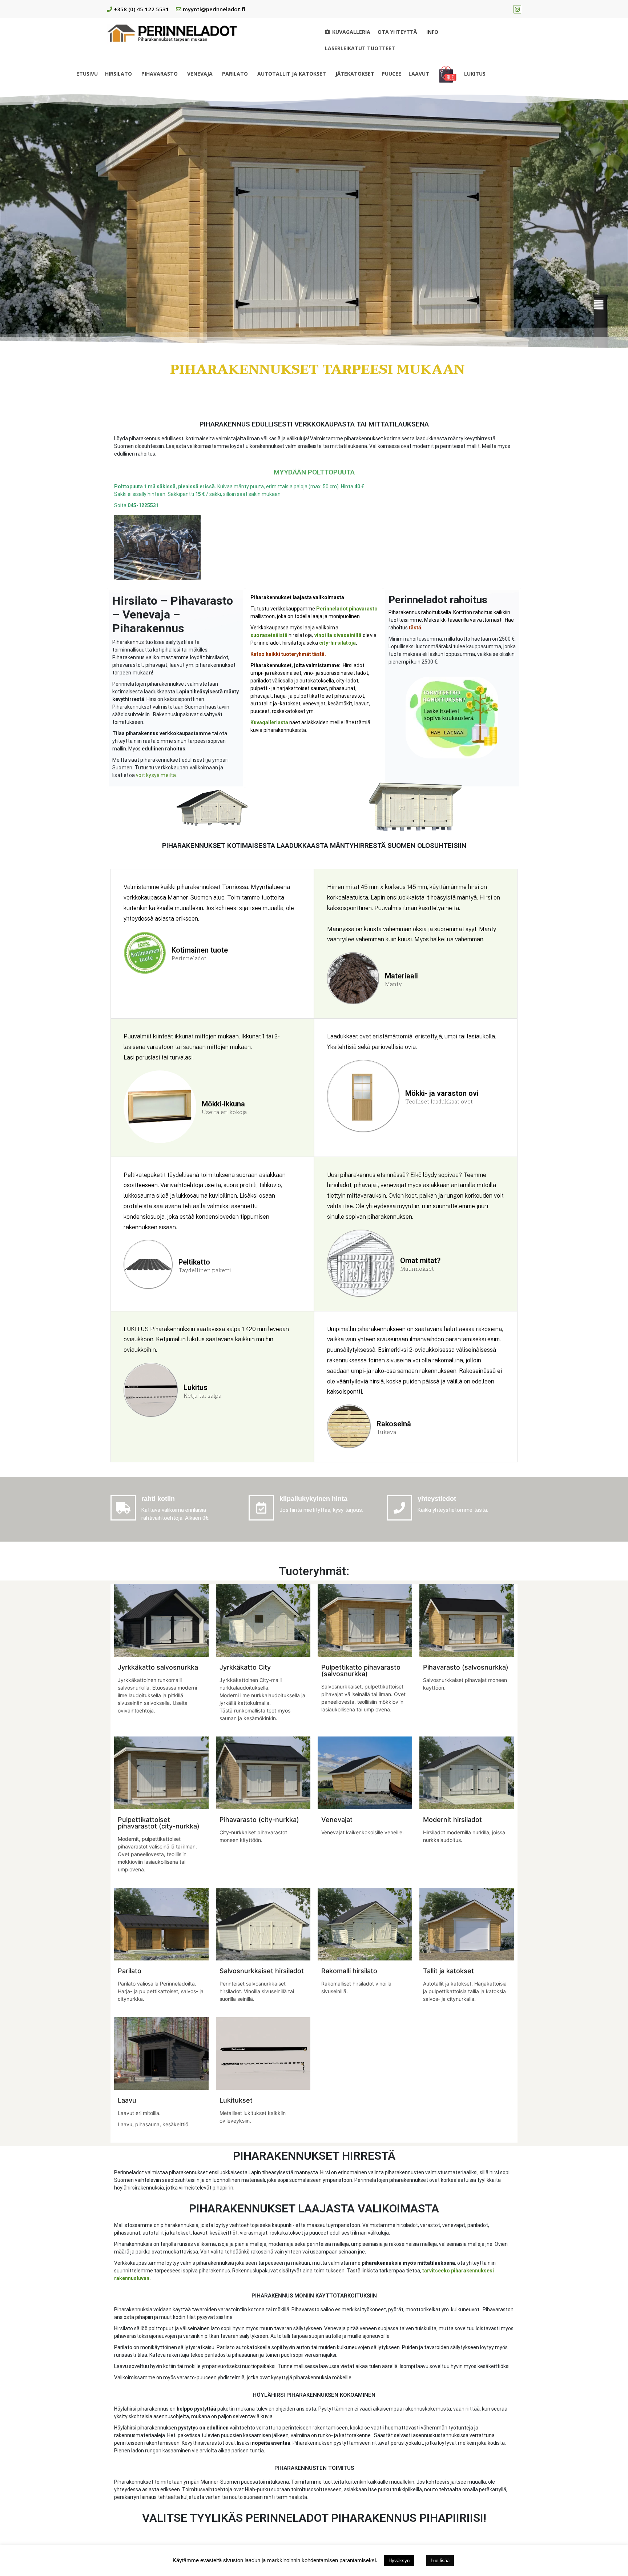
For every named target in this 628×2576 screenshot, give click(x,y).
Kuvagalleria (351, 32)
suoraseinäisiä (269, 635)
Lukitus (475, 74)
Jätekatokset (355, 74)
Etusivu (87, 74)
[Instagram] (517, 9)
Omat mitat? (420, 1261)
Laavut (419, 74)
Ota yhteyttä (397, 32)
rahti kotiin (158, 1499)
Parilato (235, 74)
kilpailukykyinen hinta (313, 1499)
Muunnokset (417, 1269)
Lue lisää (440, 2561)
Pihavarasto (160, 74)
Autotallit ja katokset (292, 74)
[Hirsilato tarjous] (448, 74)
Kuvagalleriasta (269, 722)
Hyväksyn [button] (399, 2561)
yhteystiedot (437, 1499)
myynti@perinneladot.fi (214, 9)
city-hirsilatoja (337, 643)
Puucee (391, 74)
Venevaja (200, 74)
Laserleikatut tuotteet (360, 48)
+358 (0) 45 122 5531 (141, 9)
